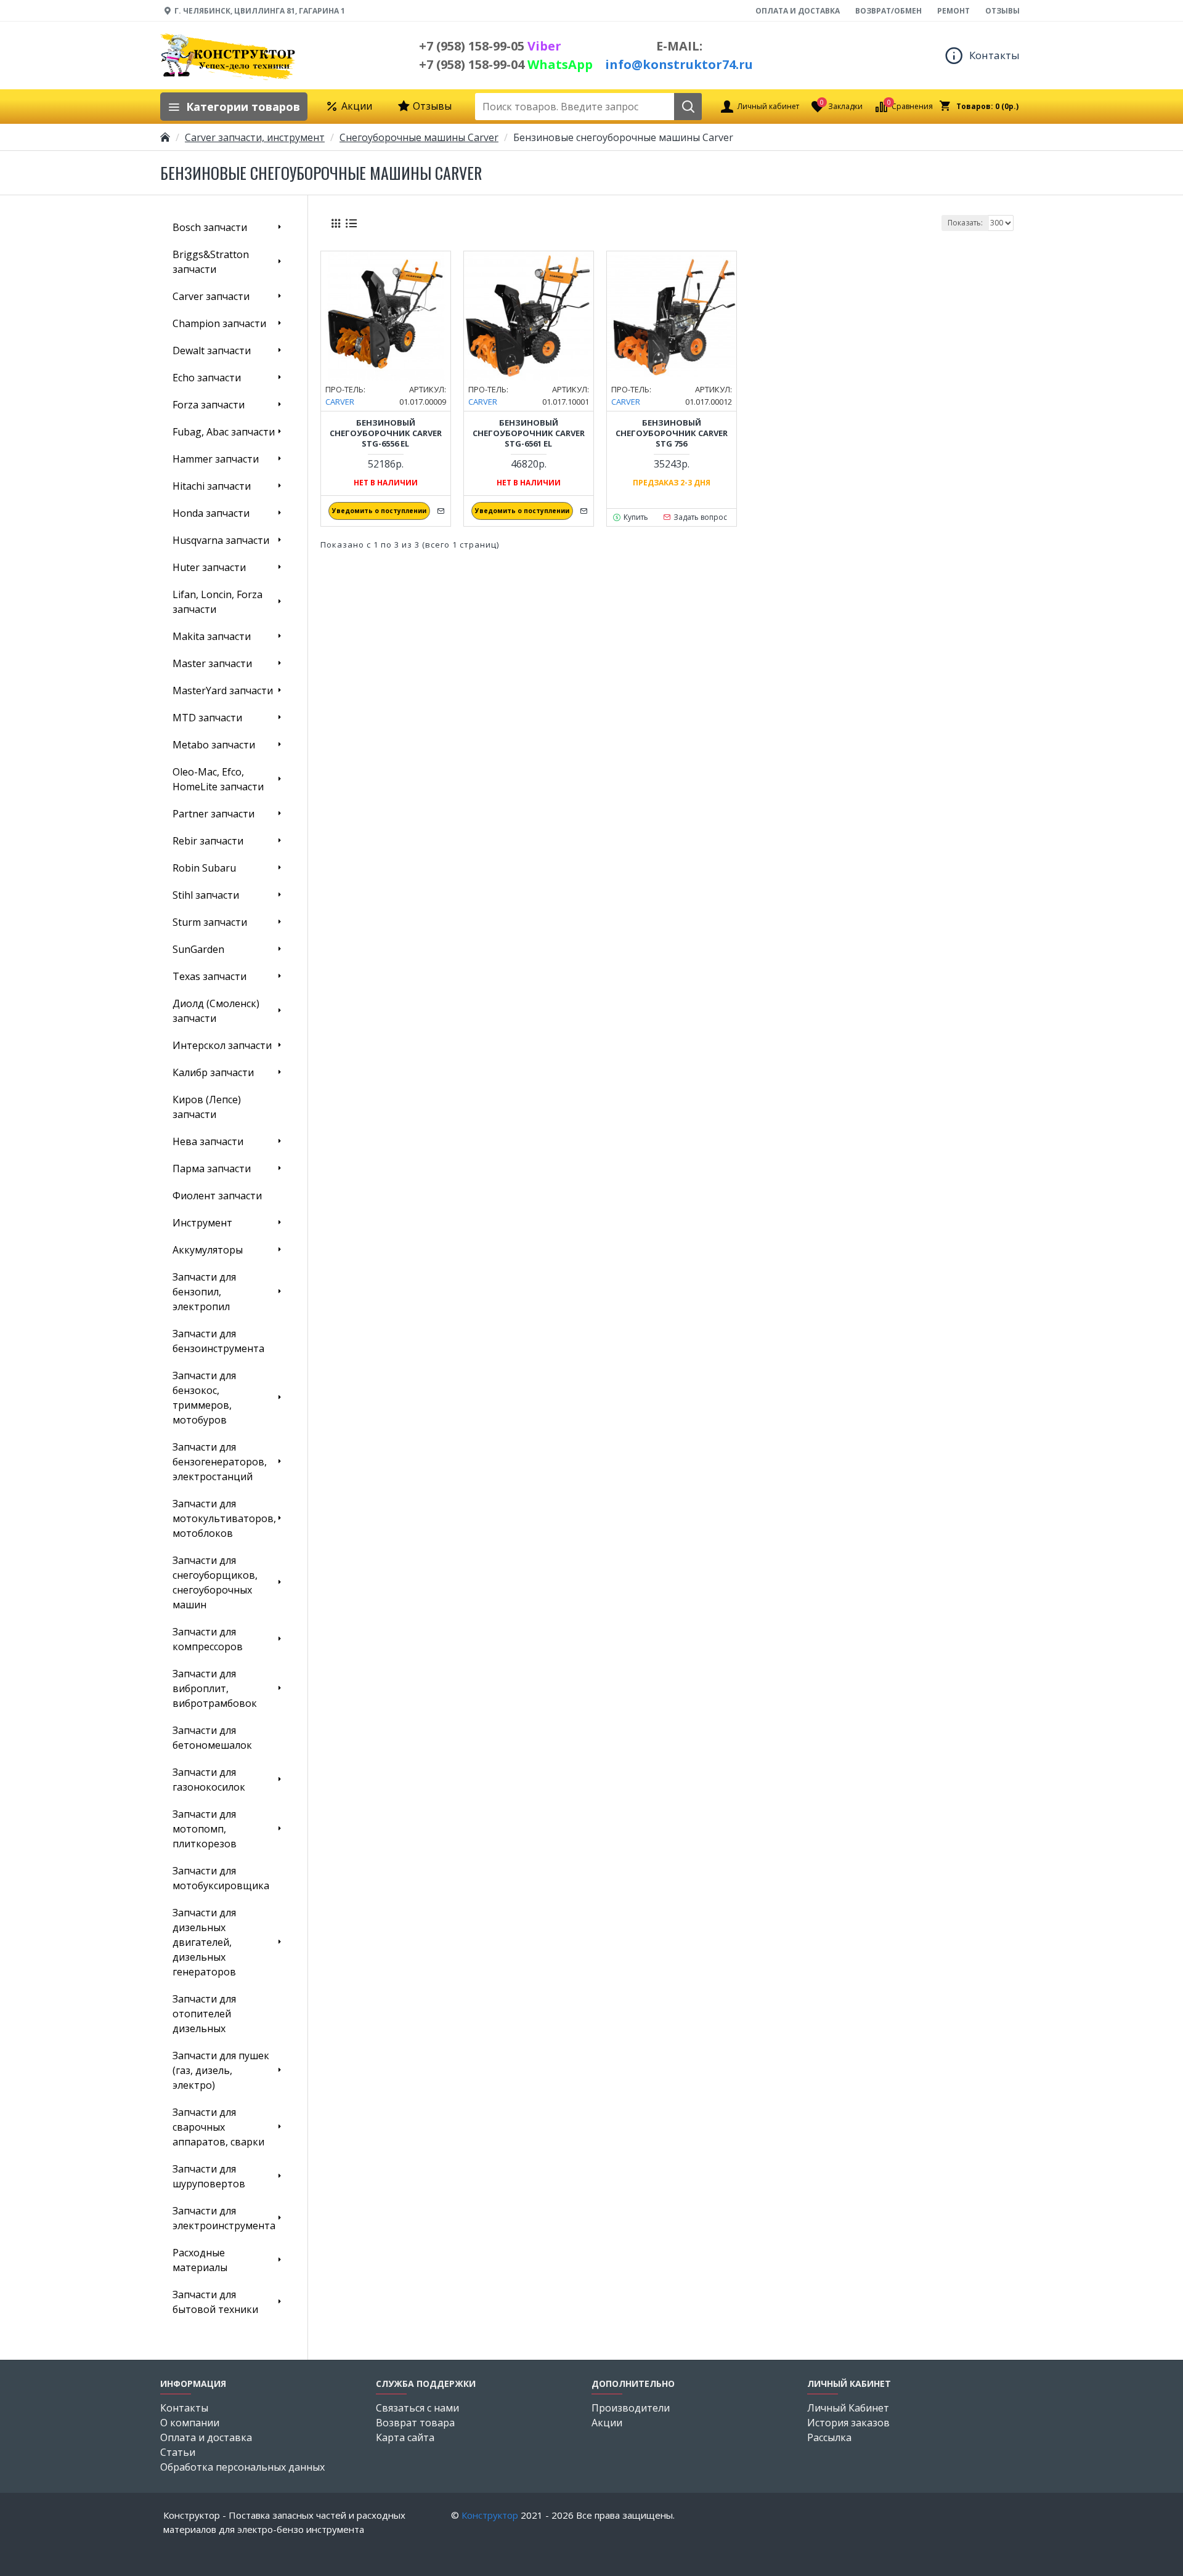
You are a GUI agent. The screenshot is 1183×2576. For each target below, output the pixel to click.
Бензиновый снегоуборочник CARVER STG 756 (672, 433)
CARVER (340, 402)
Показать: (965, 223)
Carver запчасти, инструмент (255, 137)
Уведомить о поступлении (379, 511)
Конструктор (490, 2515)
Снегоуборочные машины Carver (419, 137)
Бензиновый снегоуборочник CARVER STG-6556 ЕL (386, 433)
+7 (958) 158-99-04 (506, 64)
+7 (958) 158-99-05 (490, 46)
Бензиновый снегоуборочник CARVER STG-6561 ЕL (529, 433)
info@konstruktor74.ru (679, 64)
